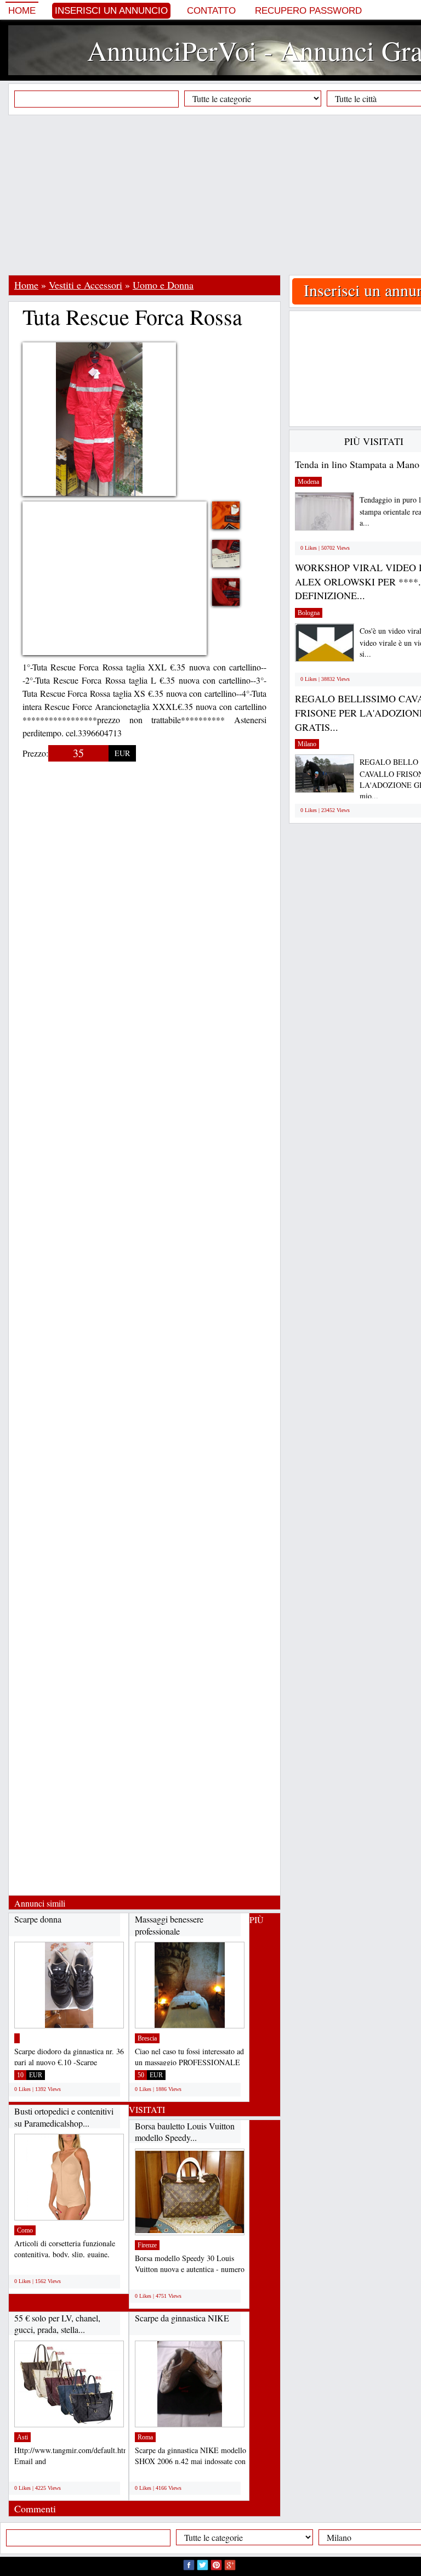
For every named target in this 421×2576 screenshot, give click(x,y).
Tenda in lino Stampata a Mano (357, 464)
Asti (22, 2437)
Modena (308, 482)
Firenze (147, 2245)
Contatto (211, 11)
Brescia (147, 2038)
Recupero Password (308, 11)
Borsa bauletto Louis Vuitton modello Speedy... (185, 2132)
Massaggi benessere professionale (169, 1925)
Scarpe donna (38, 1919)
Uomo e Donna (163, 285)
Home (22, 11)
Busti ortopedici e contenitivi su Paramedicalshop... (64, 2117)
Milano (307, 744)
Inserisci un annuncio (111, 11)
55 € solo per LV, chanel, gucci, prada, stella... (57, 2324)
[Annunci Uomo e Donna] (17, 2038)
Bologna (309, 613)
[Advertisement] (215, 195)
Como (25, 2230)
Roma (145, 2437)
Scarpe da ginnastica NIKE (182, 2318)
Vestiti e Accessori (86, 285)
